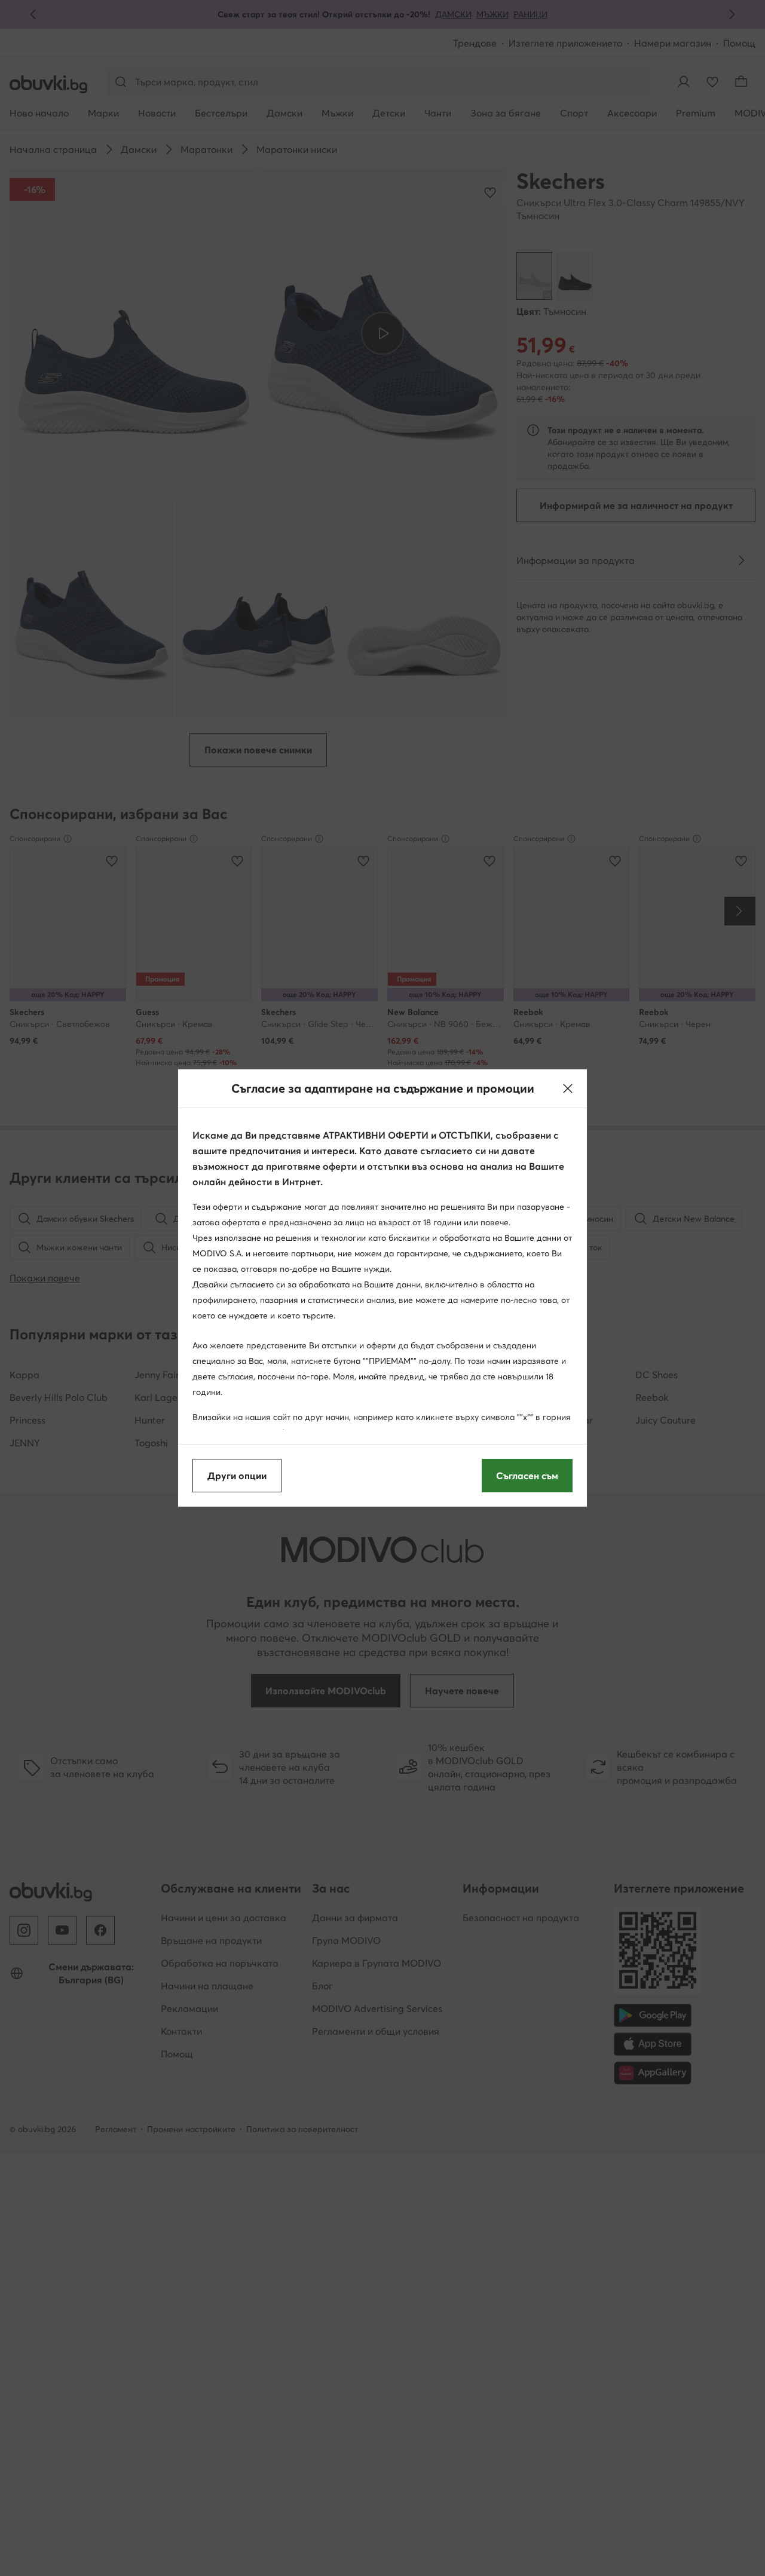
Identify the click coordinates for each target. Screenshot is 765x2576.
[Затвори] (568, 1088)
